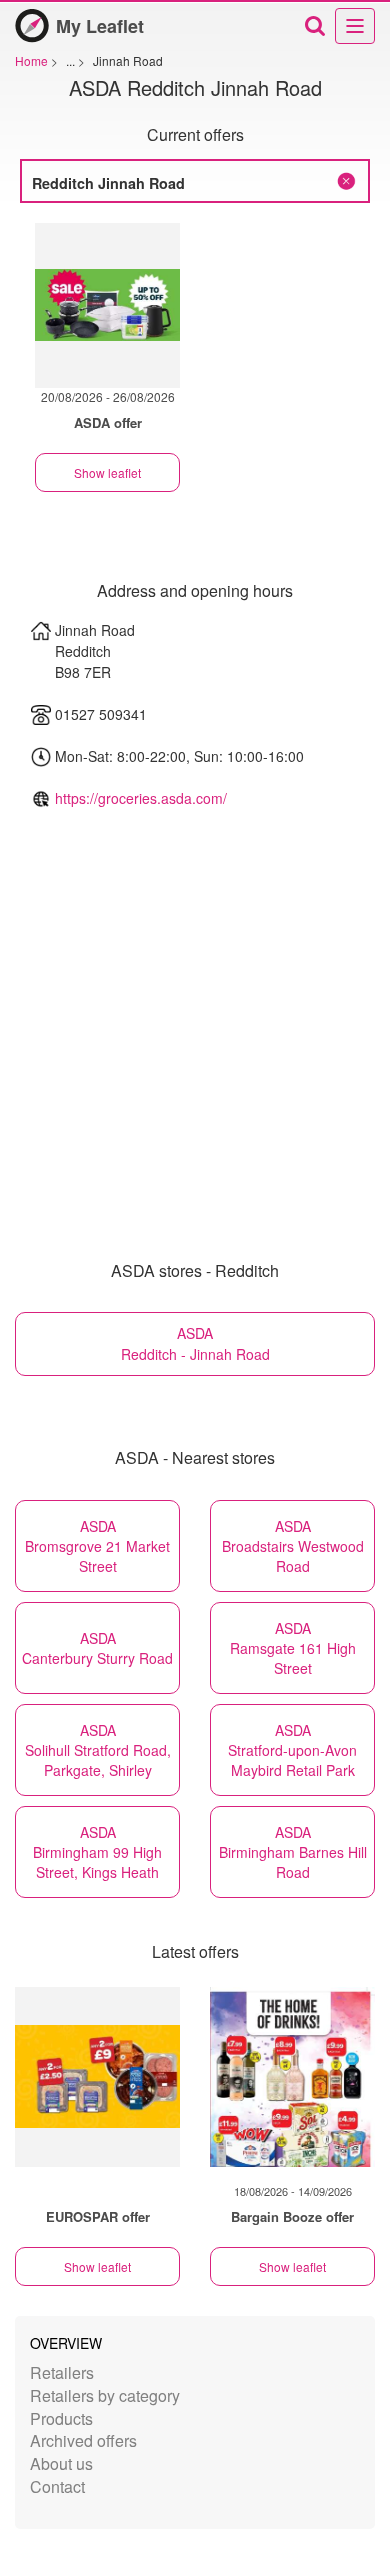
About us (61, 2463)
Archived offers (83, 2440)
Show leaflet (107, 472)
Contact (57, 2486)
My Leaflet (100, 26)
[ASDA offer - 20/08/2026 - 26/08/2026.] (107, 305)
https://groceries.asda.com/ (141, 798)
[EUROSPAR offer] (97, 2077)
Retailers (62, 2372)
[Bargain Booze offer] (292, 2077)
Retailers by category (105, 2395)
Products (61, 2418)
